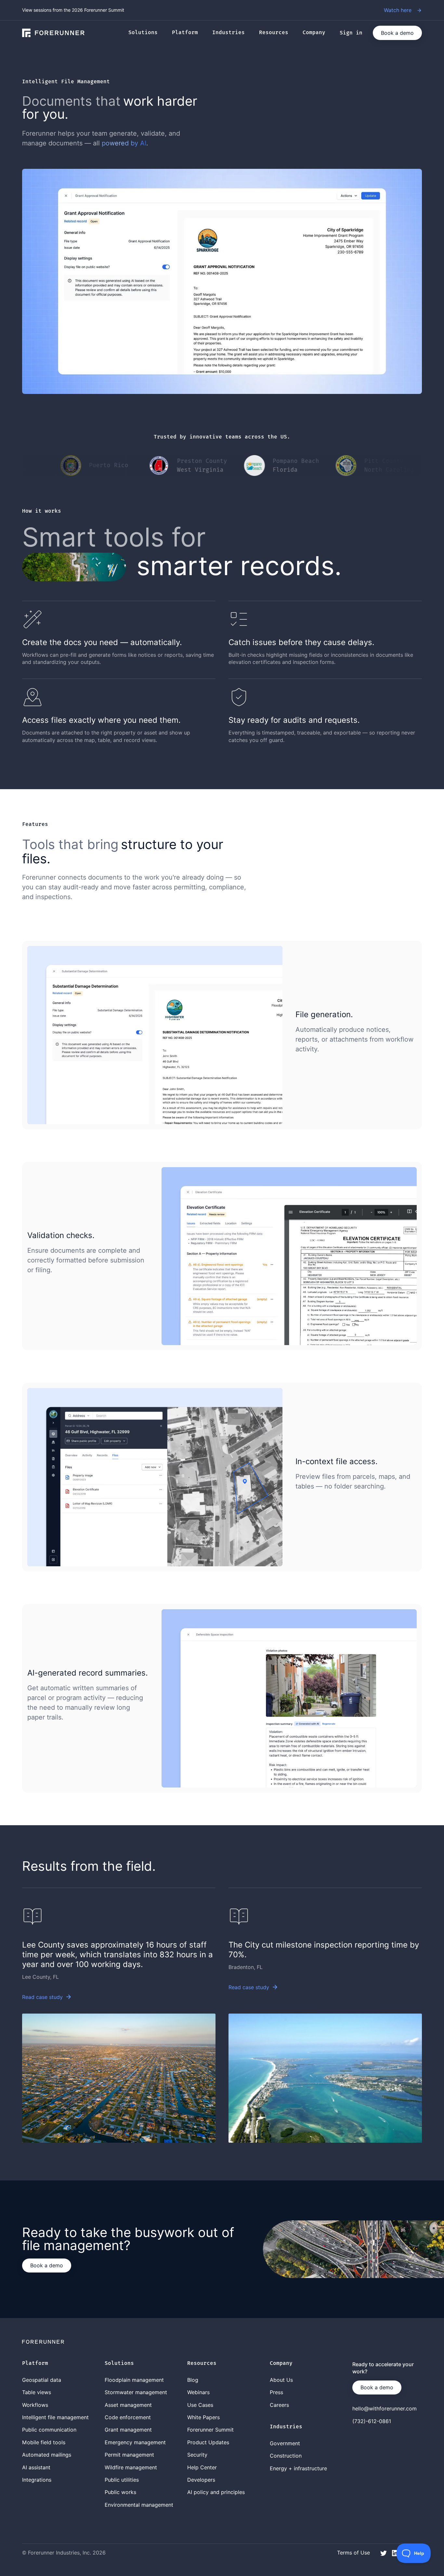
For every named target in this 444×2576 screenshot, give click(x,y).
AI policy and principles (216, 2492)
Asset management (128, 2405)
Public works (120, 2492)
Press (276, 2392)
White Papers (203, 2417)
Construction (286, 2456)
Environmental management (139, 2505)
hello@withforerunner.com (385, 2408)
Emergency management (135, 2442)
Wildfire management (131, 2467)
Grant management (128, 2430)
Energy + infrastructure (298, 2468)
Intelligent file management (55, 2417)
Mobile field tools (44, 2442)
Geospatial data (42, 2380)
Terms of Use (353, 2553)
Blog (193, 2380)
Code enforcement (128, 2417)
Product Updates (208, 2442)
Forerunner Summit (210, 2430)
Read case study (42, 1997)
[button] (146, 33)
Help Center (202, 2467)
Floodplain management (134, 2380)
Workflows (35, 2405)
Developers (201, 2480)
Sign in (351, 33)
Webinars (198, 2392)
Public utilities (122, 2480)
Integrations (37, 2480)
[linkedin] (395, 2552)
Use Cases (200, 2405)
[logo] (53, 33)
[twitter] (384, 2552)
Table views (37, 2392)
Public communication (49, 2430)
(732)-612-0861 (372, 2421)
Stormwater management (136, 2392)
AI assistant (36, 2467)
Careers (279, 2405)
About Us (281, 2380)
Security (197, 2455)
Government (285, 2443)
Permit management (129, 2455)
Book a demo (397, 33)
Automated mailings (47, 2455)
